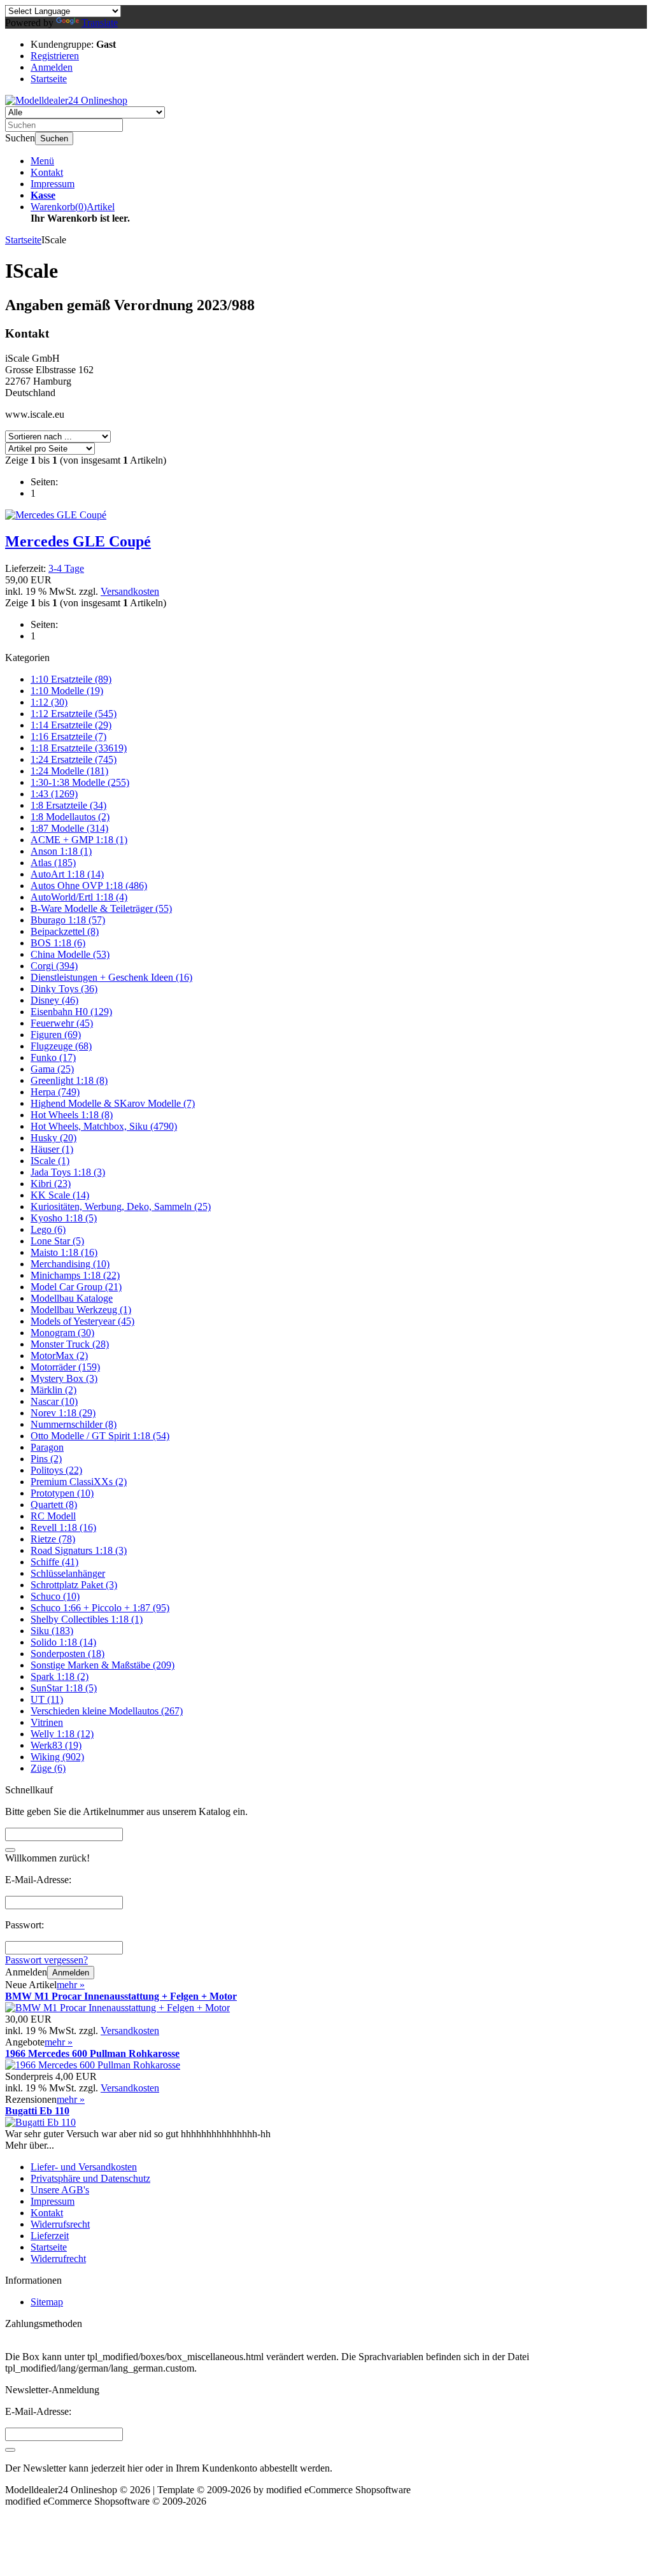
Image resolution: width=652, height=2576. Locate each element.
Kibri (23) (51, 1184)
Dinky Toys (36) (64, 989)
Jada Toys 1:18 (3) (68, 1172)
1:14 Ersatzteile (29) (71, 725)
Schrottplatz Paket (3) (74, 1585)
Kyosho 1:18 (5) (64, 1218)
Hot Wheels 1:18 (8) (72, 1115)
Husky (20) (53, 1138)
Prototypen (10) (62, 1493)
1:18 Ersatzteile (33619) (79, 748)
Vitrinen (47, 1722)
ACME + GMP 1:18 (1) (79, 840)
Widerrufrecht (58, 2259)
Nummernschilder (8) (74, 1424)
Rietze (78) (53, 1539)
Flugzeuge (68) (61, 1046)
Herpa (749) (55, 1092)
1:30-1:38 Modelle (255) (80, 782)
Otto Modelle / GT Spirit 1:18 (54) (100, 1436)
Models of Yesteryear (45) (82, 1321)
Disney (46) (54, 1000)
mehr (71, 1985)
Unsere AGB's (60, 2190)
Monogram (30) (62, 1333)
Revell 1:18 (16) (63, 1527)
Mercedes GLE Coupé (78, 541)
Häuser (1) (52, 1149)
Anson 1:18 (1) (61, 851)
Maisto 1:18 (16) (64, 1252)
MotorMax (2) (59, 1356)
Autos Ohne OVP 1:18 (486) (89, 886)
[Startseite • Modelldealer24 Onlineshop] (66, 100)
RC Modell (53, 1516)
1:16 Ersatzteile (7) (68, 737)
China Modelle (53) (70, 954)
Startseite (49, 2247)
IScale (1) (50, 1161)
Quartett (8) (54, 1505)
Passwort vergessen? (46, 1960)
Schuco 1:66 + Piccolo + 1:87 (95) (100, 1608)
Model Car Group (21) (76, 1287)
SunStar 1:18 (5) (64, 1688)
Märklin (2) (53, 1390)
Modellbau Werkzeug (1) (81, 1310)
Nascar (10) (54, 1401)
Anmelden (71, 1973)
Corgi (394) (54, 966)
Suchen (54, 139)
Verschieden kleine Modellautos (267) (107, 1711)
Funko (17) (53, 1057)
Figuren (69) (56, 1035)
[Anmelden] (10, 2450)
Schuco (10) (55, 1596)
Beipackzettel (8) (65, 931)
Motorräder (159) (65, 1367)
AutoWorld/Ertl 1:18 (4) (79, 897)
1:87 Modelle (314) (69, 828)
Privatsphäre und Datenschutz (90, 2178)
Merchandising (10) (70, 1264)
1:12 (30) (49, 702)
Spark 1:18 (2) (60, 1676)
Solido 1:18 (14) (63, 1642)
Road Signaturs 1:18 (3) (79, 1550)
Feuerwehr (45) (62, 1023)
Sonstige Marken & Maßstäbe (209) (103, 1665)
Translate (100, 23)
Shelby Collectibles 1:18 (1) (87, 1619)
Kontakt (47, 172)
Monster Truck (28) (70, 1344)
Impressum (53, 184)
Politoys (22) (56, 1470)
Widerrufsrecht (60, 2224)
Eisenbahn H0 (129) (71, 1012)
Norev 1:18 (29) (63, 1413)
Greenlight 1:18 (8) (69, 1080)
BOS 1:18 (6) (58, 943)
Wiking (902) (57, 1757)
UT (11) (47, 1699)
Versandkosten (130, 591)
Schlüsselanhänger (68, 1573)
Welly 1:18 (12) (62, 1734)
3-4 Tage (66, 568)
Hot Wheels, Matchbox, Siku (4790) (104, 1126)
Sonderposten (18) (67, 1654)
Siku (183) (52, 1631)
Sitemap (47, 2302)
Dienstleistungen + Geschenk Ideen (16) (111, 977)
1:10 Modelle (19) (67, 691)
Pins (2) (46, 1459)
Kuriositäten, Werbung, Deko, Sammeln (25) (121, 1206)
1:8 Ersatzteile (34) (68, 805)
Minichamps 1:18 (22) (75, 1275)
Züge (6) (48, 1768)
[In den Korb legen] (10, 1850)
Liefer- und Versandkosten (84, 2167)
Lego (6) (48, 1229)
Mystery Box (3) (64, 1378)
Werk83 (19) (56, 1745)
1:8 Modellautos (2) (70, 817)
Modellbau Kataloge (72, 1298)
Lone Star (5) (57, 1241)
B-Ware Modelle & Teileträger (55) (101, 908)
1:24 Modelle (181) (69, 771)
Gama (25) (52, 1069)
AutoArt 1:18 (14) (67, 874)
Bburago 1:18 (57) (68, 920)
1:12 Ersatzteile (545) (74, 714)
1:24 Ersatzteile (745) (74, 759)
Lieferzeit (50, 2236)
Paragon (47, 1447)
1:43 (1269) (54, 794)
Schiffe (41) (54, 1562)
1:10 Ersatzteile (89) (71, 679)
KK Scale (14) (60, 1195)
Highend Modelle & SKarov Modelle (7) (113, 1103)
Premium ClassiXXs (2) (79, 1482)
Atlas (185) (53, 863)
